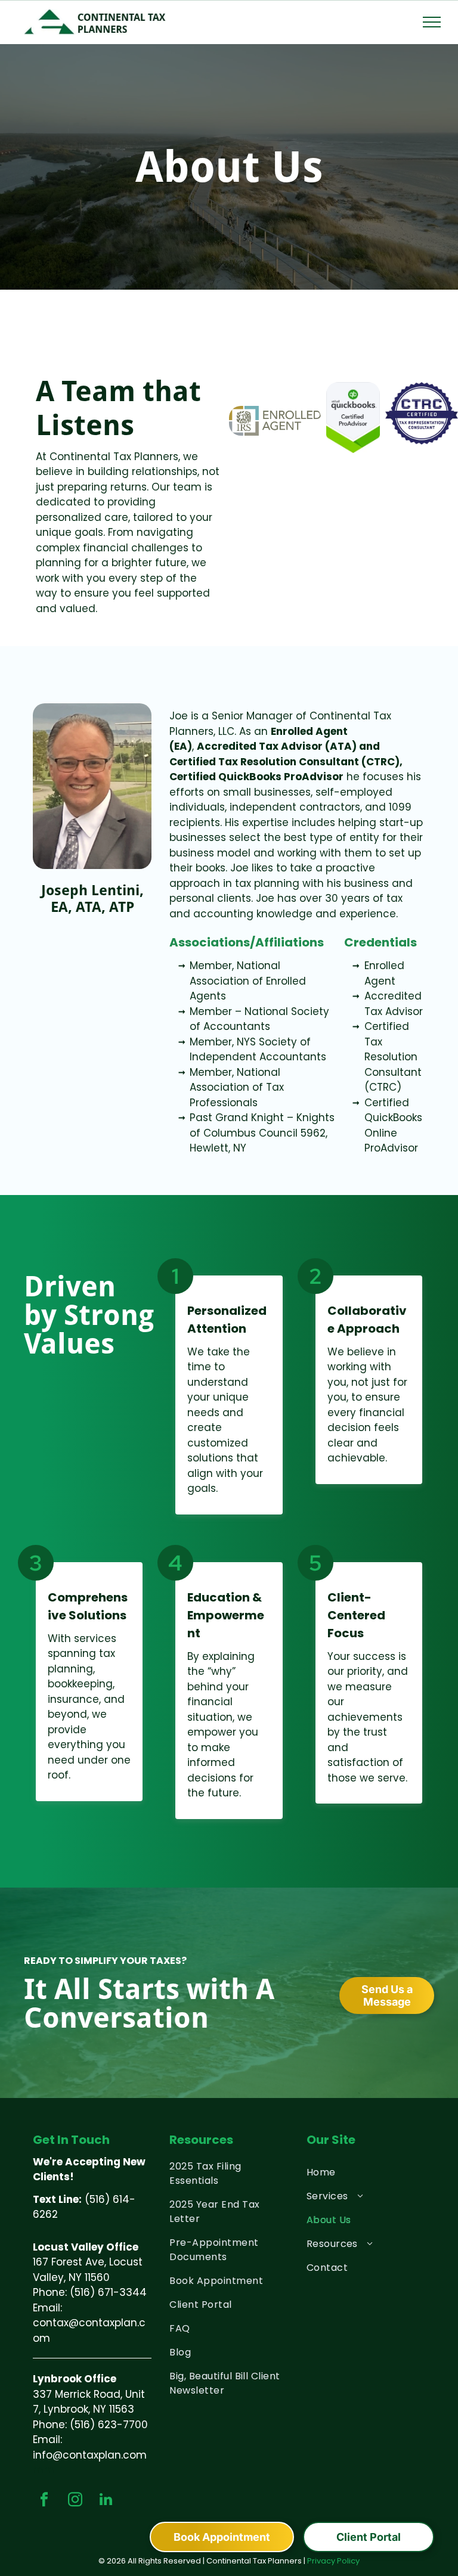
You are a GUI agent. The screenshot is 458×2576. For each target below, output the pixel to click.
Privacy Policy (333, 2561)
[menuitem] (229, 2174)
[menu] (432, 22)
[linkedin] (106, 2501)
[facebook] (44, 2501)
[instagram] (75, 2501)
